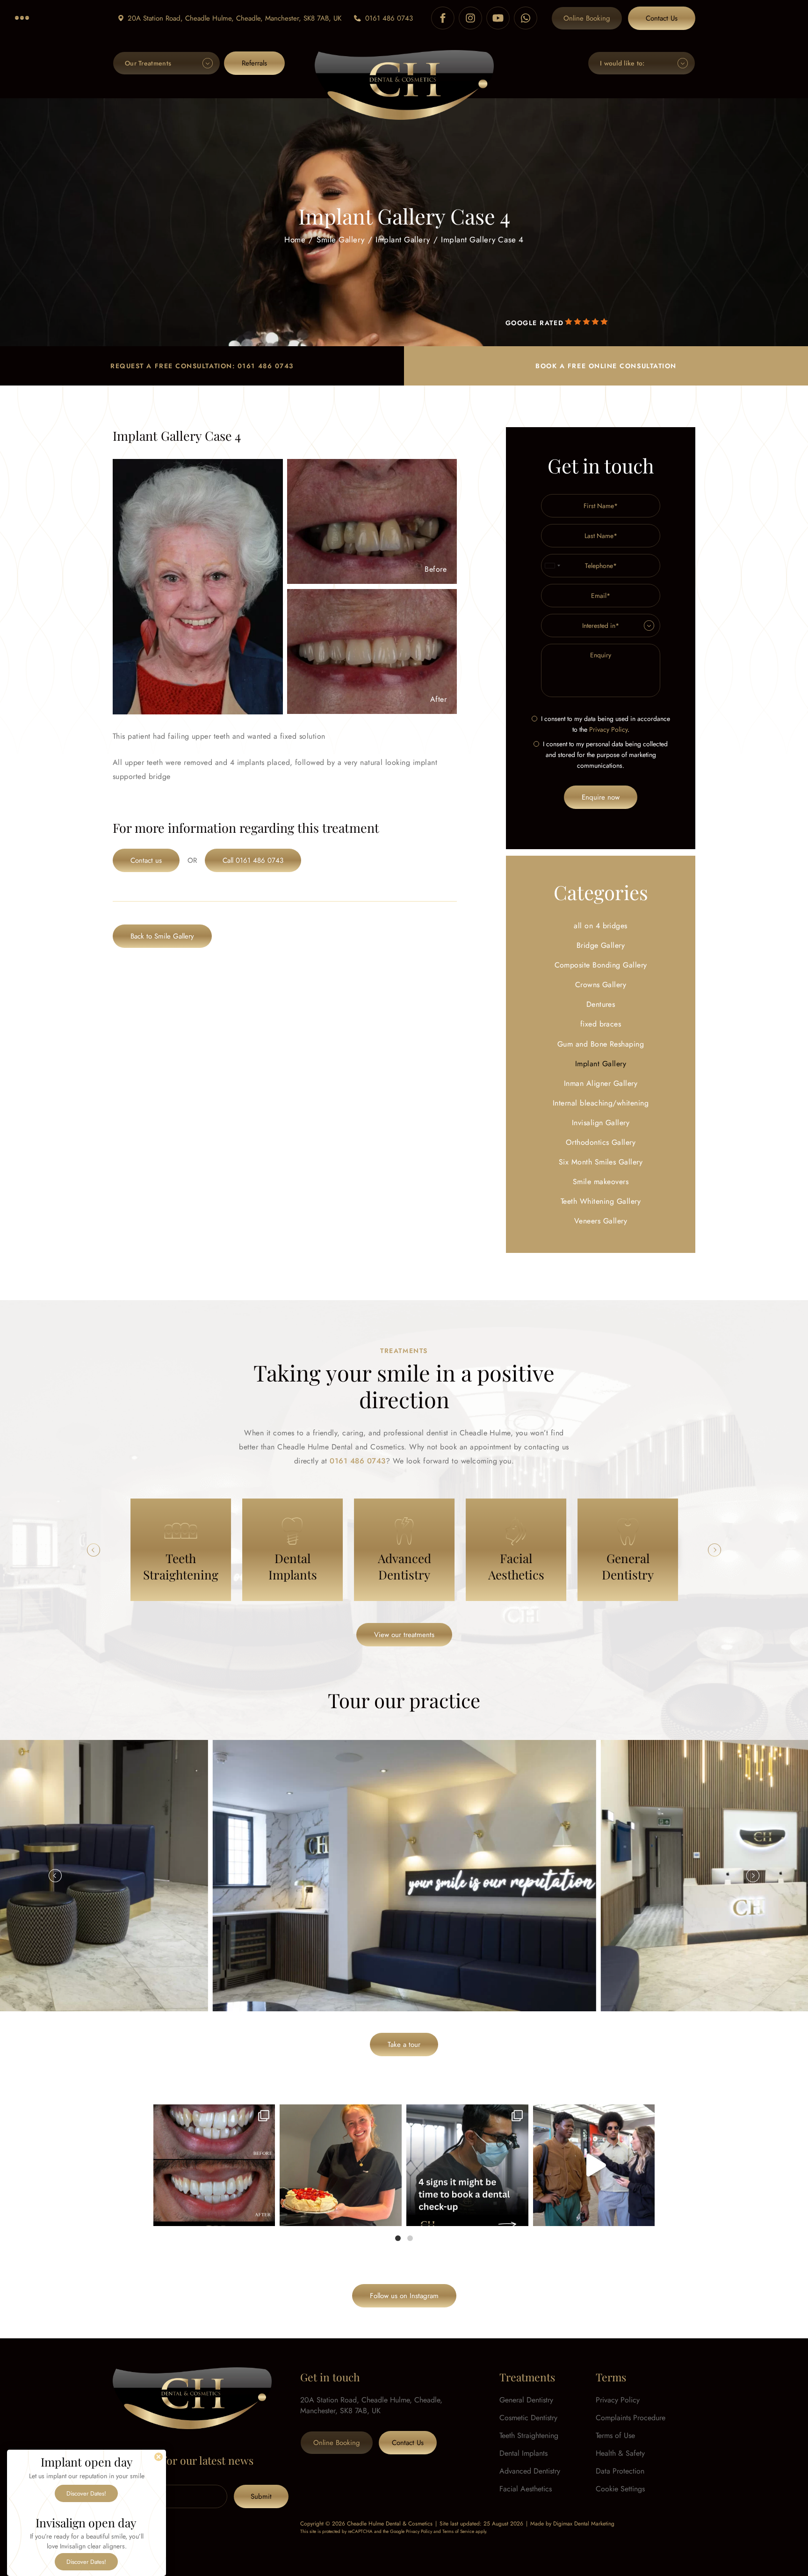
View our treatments (404, 1635)
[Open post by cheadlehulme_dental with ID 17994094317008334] (341, 2165)
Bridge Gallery (601, 945)
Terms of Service (458, 2531)
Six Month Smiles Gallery (601, 1162)
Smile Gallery (341, 239)
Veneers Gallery (601, 1221)
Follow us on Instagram (404, 2296)
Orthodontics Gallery (601, 1142)
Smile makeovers (601, 1182)
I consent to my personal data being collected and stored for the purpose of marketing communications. (605, 755)
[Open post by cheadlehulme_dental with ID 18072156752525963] (594, 2165)
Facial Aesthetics (526, 2489)
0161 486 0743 (389, 18)
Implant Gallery (403, 239)
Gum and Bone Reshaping (601, 1044)
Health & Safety (620, 2453)
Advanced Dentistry (530, 2471)
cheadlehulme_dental (213, 2114)
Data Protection (620, 2471)
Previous (94, 1550)
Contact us (146, 860)
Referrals (254, 63)
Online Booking (587, 18)
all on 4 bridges (601, 926)
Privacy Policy (608, 729)
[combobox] (552, 566)
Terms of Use (615, 2435)
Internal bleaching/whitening (601, 1103)
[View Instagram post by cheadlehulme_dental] (266, 2215)
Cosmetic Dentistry (528, 2418)
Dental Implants (523, 2453)
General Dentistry (526, 2400)
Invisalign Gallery (601, 1123)
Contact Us (662, 18)
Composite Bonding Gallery (601, 965)
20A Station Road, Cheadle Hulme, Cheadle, (234, 18)
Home (295, 239)
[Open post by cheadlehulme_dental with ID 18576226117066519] (214, 2165)
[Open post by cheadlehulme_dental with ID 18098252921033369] (467, 2165)
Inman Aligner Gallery (601, 1083)
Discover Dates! (86, 2493)
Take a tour (404, 2045)
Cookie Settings (620, 2489)
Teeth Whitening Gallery (601, 1201)
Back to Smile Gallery (162, 936)
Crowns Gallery (601, 985)
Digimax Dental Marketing (584, 2524)
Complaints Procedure (631, 2418)
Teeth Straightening (529, 2435)
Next (714, 1550)
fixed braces (601, 1024)
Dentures (601, 1004)
